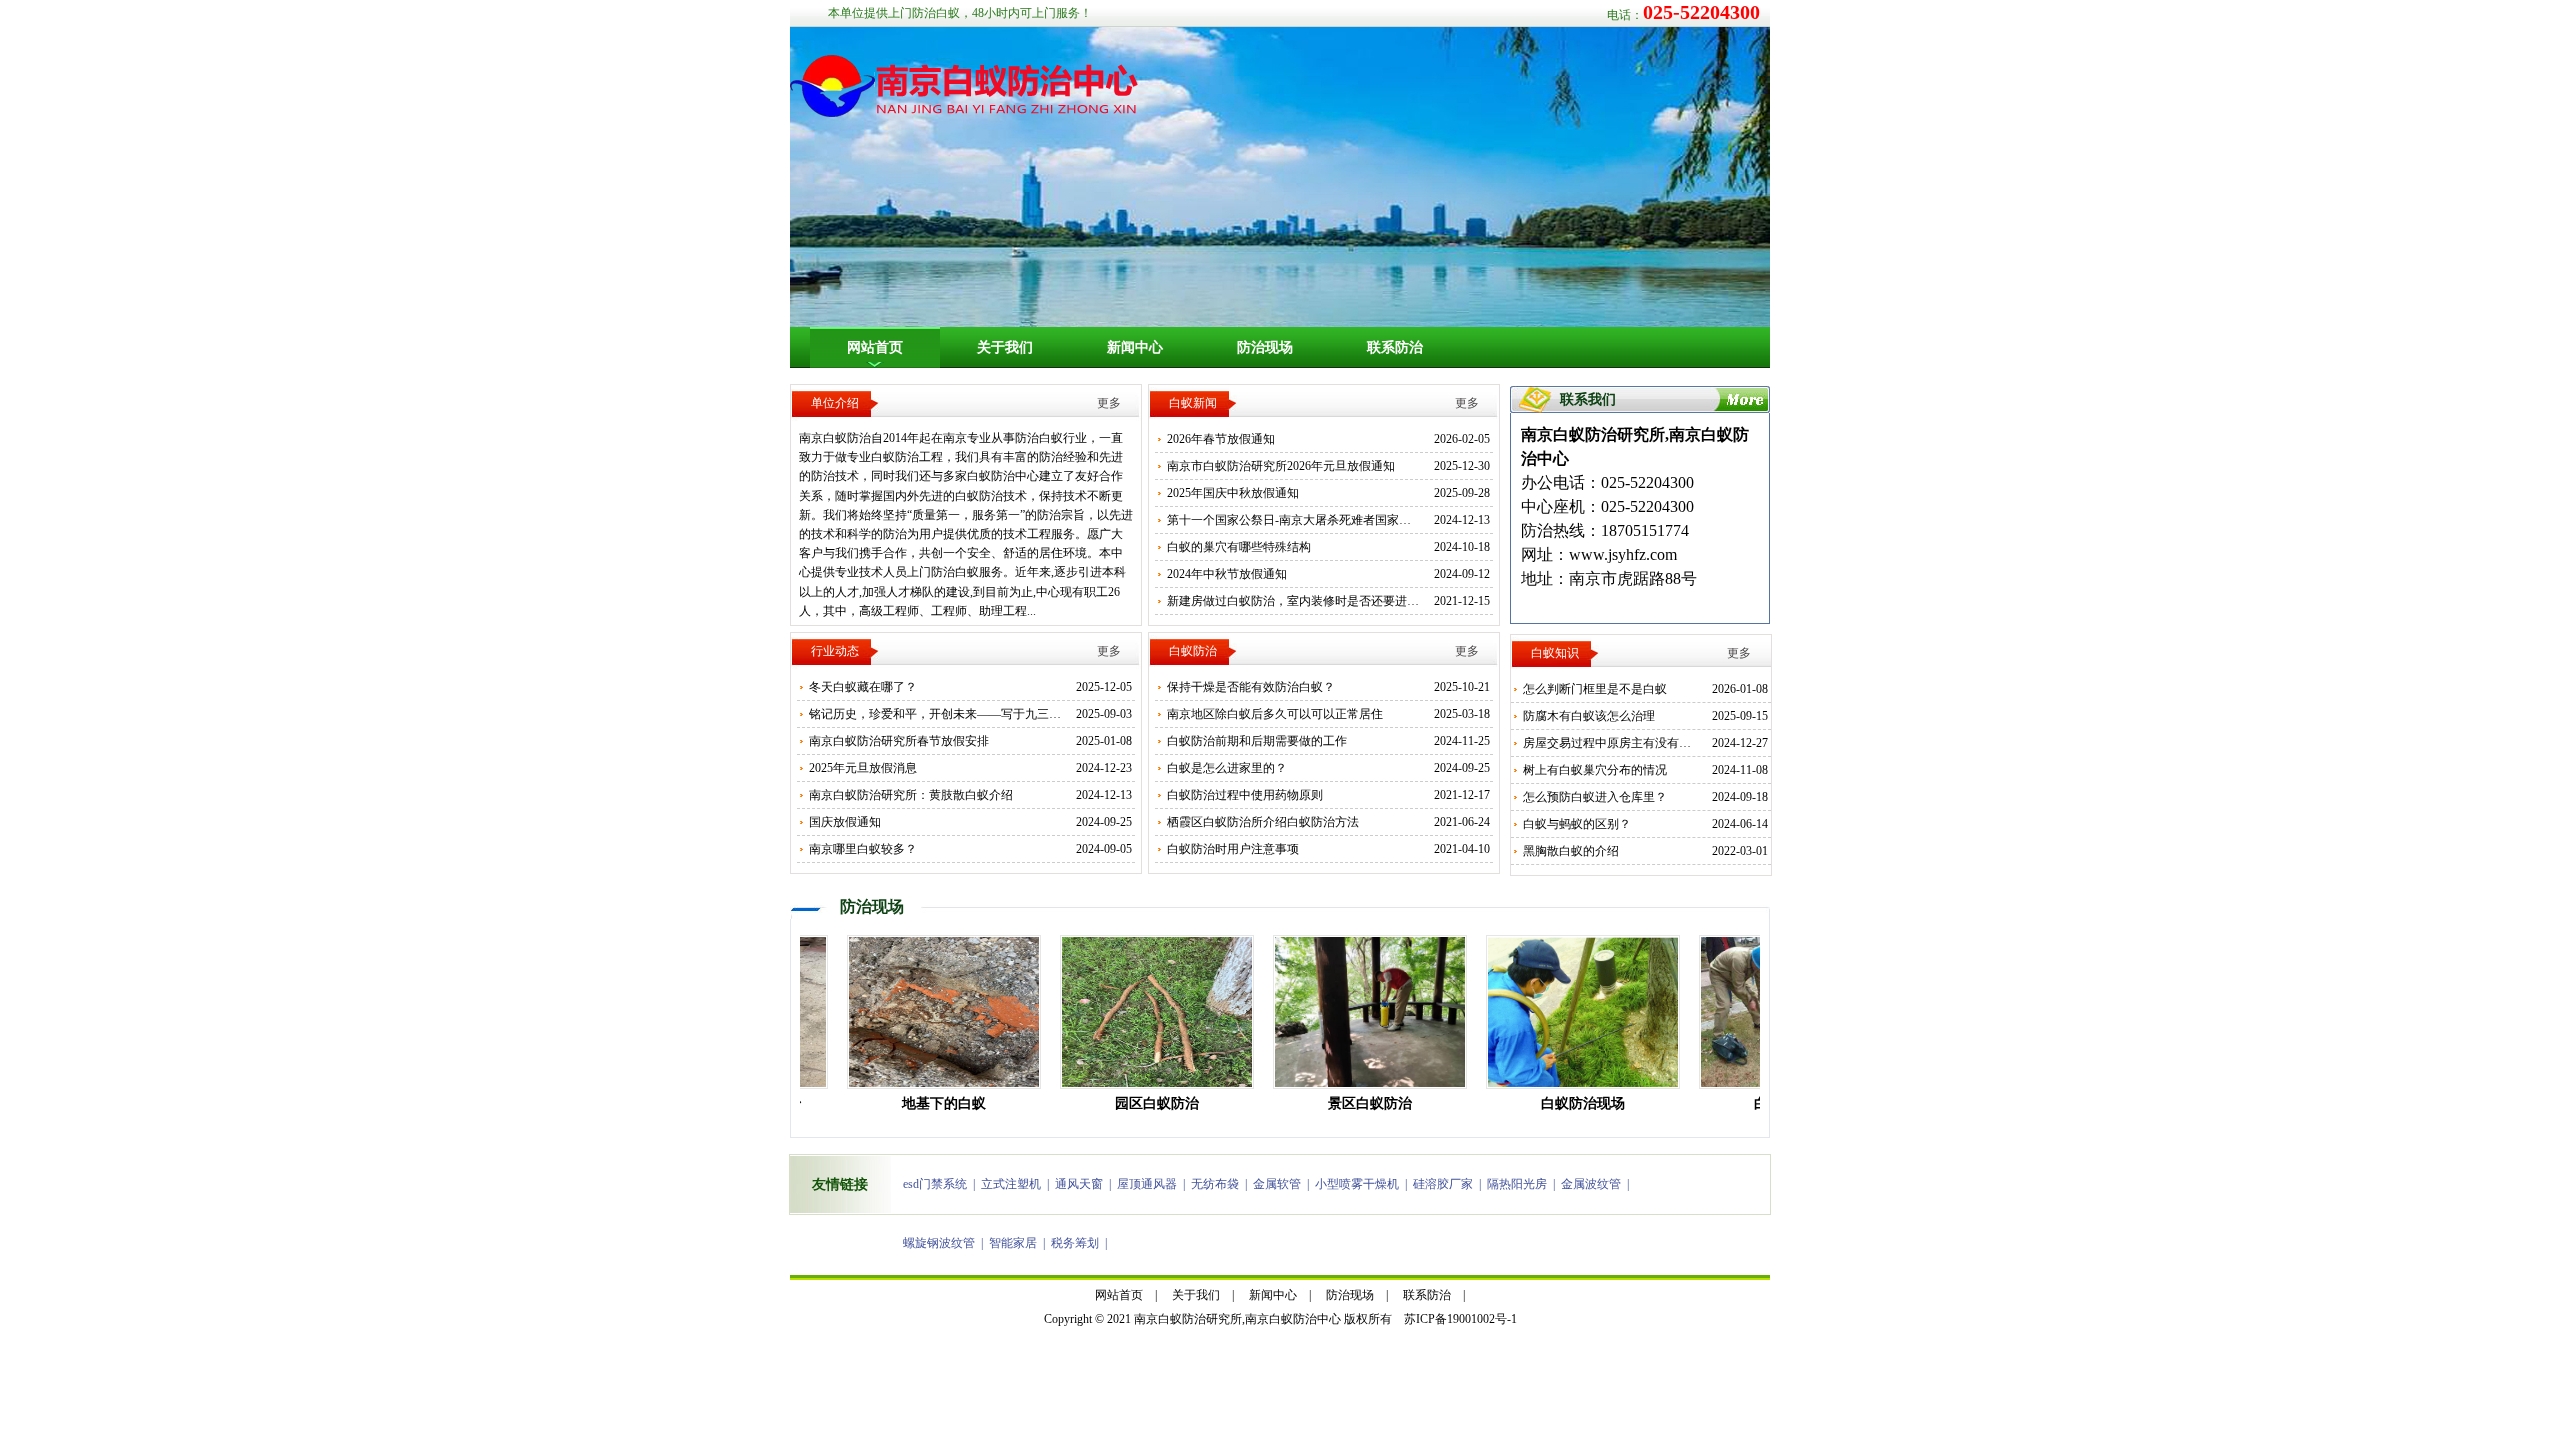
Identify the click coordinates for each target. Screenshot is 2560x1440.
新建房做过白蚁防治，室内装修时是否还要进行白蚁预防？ (1323, 601)
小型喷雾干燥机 (1357, 1184)
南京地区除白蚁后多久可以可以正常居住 (1275, 714)
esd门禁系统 (935, 1184)
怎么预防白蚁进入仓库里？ (1595, 797)
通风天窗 (1079, 1184)
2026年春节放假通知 (1221, 439)
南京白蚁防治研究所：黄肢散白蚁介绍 (911, 795)
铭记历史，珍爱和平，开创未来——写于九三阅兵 (941, 714)
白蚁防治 (1193, 651)
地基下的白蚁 (912, 1103)
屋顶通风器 (1147, 1184)
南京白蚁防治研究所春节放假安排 (899, 741)
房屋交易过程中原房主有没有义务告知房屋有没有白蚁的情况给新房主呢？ (1721, 743)
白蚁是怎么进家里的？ (1227, 768)
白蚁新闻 (1193, 403)
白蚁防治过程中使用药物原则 (1245, 795)
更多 (1109, 403)
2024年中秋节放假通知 (1227, 574)
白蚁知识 (1555, 653)
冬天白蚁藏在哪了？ (863, 687)
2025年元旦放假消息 (863, 768)
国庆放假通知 (845, 822)
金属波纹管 (1591, 1184)
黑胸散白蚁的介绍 (1571, 851)
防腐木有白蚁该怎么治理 (1589, 716)
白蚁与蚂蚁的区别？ (1577, 824)
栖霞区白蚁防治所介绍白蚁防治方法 (1263, 822)
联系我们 (1588, 399)
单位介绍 (835, 403)
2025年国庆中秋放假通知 (1233, 493)
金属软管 (1277, 1184)
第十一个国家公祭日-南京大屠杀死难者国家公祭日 (1301, 520)
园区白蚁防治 (1125, 1103)
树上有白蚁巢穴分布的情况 (1595, 770)
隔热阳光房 (1517, 1184)
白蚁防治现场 (1551, 1103)
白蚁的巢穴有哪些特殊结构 (1239, 547)
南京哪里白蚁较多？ (863, 849)
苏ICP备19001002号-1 (1460, 1319)
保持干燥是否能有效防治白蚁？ (1251, 687)
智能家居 (1013, 1243)
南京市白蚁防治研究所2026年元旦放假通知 (1281, 466)
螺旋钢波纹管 (939, 1243)
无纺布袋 (1215, 1184)
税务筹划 (1075, 1243)
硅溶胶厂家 (1443, 1184)
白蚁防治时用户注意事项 (1233, 849)
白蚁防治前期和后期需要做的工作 (1257, 741)
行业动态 (835, 651)
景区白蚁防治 (1338, 1103)
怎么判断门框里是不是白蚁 (1595, 689)
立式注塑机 (1011, 1184)
